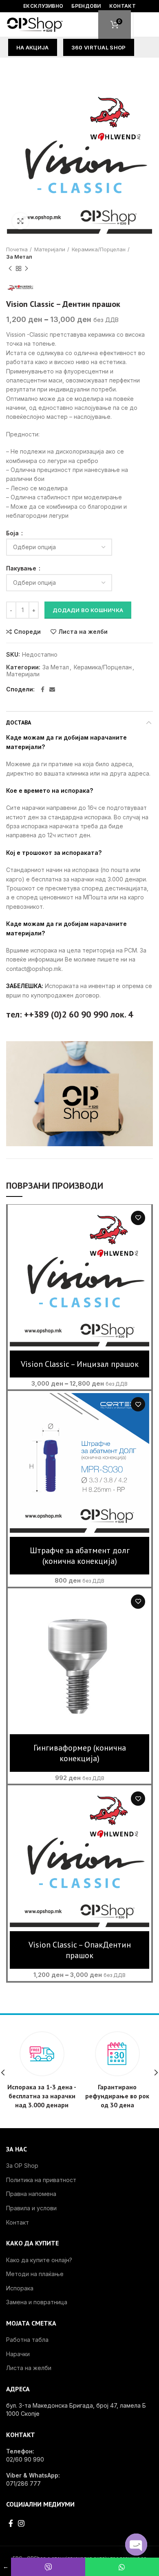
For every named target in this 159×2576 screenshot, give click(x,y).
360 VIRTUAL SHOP (99, 47)
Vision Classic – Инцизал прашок (80, 1364)
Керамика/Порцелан (99, 249)
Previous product (10, 268)
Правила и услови (31, 2208)
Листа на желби (83, 632)
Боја (13, 533)
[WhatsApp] (122, 2567)
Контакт (18, 2222)
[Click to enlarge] (20, 221)
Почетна (17, 249)
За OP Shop (22, 2166)
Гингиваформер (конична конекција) (80, 1753)
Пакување (22, 568)
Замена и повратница (37, 2302)
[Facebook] (43, 689)
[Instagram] (21, 2523)
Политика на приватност (41, 2180)
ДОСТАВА (19, 722)
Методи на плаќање (35, 2274)
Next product (26, 268)
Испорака (20, 2288)
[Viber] (48, 2567)
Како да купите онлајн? (39, 2260)
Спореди (27, 632)
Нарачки (18, 2354)
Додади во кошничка (88, 610)
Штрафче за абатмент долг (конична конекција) (80, 1556)
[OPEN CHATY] (136, 2545)
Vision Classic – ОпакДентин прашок (80, 1950)
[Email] (52, 689)
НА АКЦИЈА (33, 47)
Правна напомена (31, 2194)
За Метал (19, 257)
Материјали (50, 249)
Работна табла (27, 2340)
